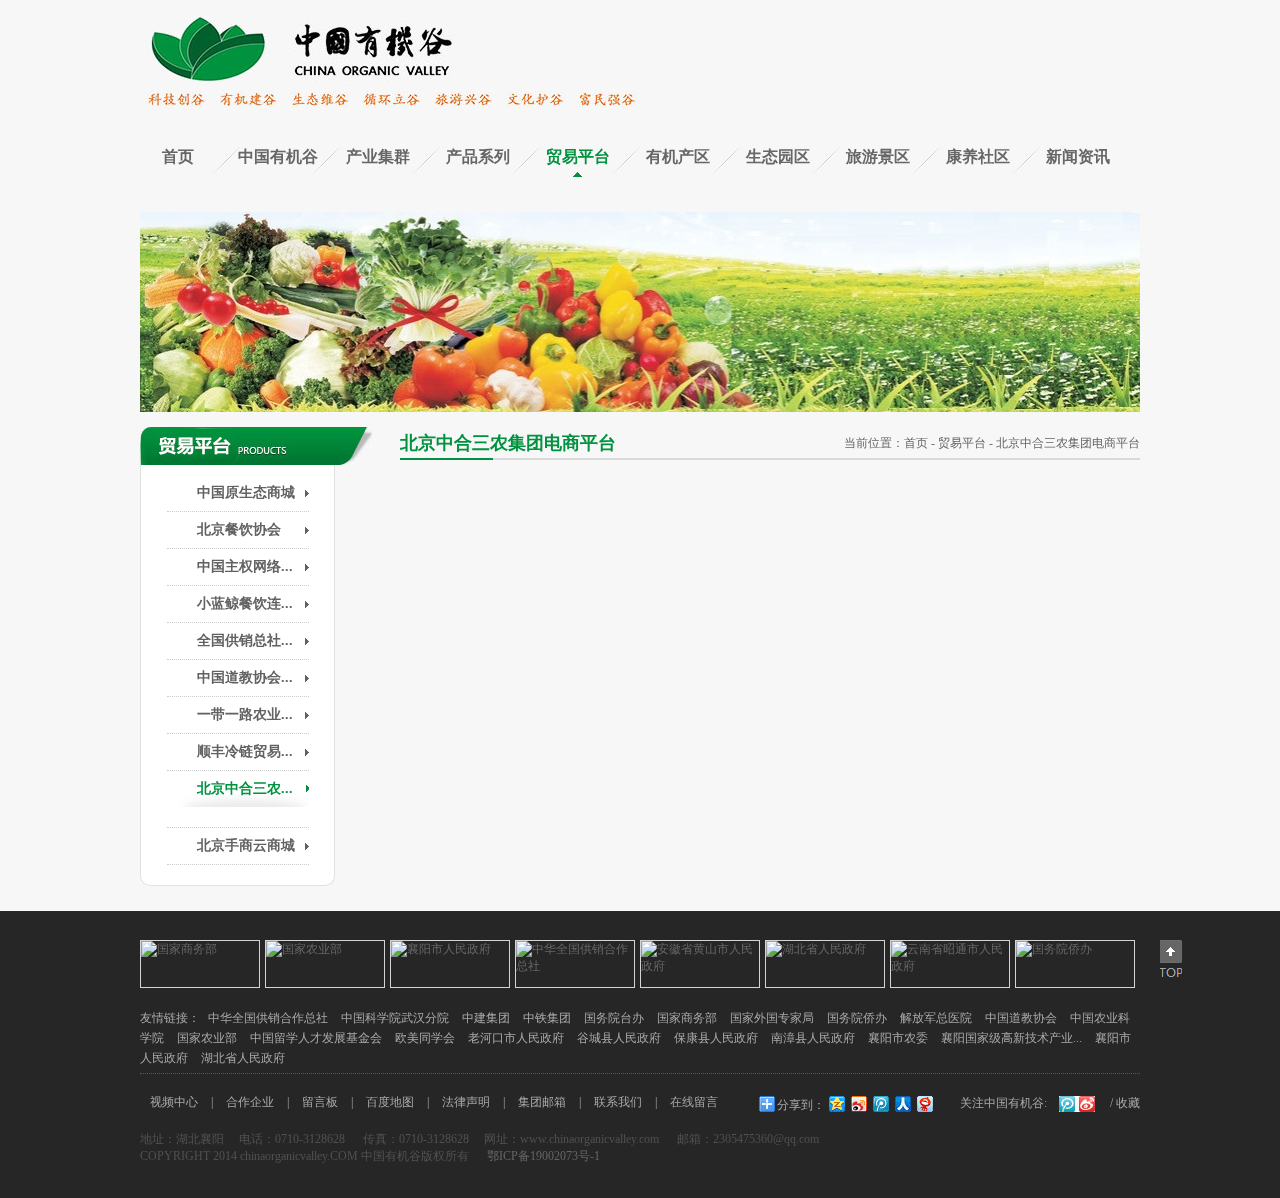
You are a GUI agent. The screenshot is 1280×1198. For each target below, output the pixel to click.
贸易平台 (578, 156)
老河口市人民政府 (516, 1038)
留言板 (320, 1102)
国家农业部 (207, 1038)
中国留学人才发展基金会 (316, 1038)
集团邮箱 (542, 1102)
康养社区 (978, 156)
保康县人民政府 (716, 1038)
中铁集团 (547, 1018)
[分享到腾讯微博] (880, 1103)
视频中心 (174, 1102)
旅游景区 (878, 156)
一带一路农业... (245, 714)
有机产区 (678, 156)
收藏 (1128, 1103)
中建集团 (486, 1018)
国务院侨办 (857, 1018)
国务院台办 (614, 1018)
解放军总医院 (936, 1018)
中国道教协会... (245, 677)
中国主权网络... (245, 566)
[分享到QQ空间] (836, 1103)
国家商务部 (687, 1018)
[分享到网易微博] (924, 1103)
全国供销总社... (245, 640)
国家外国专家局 (772, 1018)
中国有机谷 (278, 156)
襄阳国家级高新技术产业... (1011, 1038)
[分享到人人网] (902, 1103)
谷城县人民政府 (619, 1038)
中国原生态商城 (246, 492)
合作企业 (250, 1102)
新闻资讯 (1078, 156)
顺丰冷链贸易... (245, 751)
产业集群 (378, 156)
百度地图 (390, 1102)
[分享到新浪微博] (858, 1103)
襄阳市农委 (898, 1038)
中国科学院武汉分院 (395, 1018)
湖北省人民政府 (243, 1058)
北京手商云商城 (246, 845)
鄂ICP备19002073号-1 (542, 1156)
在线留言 (694, 1102)
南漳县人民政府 (813, 1038)
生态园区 (778, 156)
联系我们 (618, 1102)
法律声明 (466, 1102)
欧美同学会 (425, 1038)
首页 (178, 156)
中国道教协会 (1021, 1018)
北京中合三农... (245, 788)
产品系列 (478, 156)
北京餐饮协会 (239, 529)
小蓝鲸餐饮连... (245, 603)
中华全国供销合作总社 (268, 1018)
